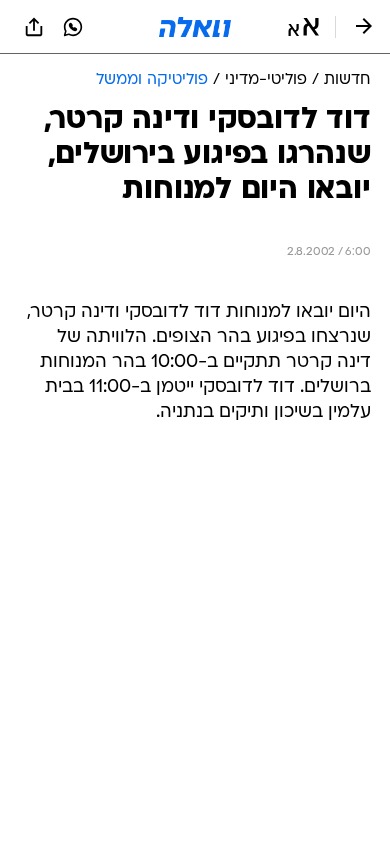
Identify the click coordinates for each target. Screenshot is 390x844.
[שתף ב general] (34, 27)
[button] (303, 27)
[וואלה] (195, 27)
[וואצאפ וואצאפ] (73, 27)
